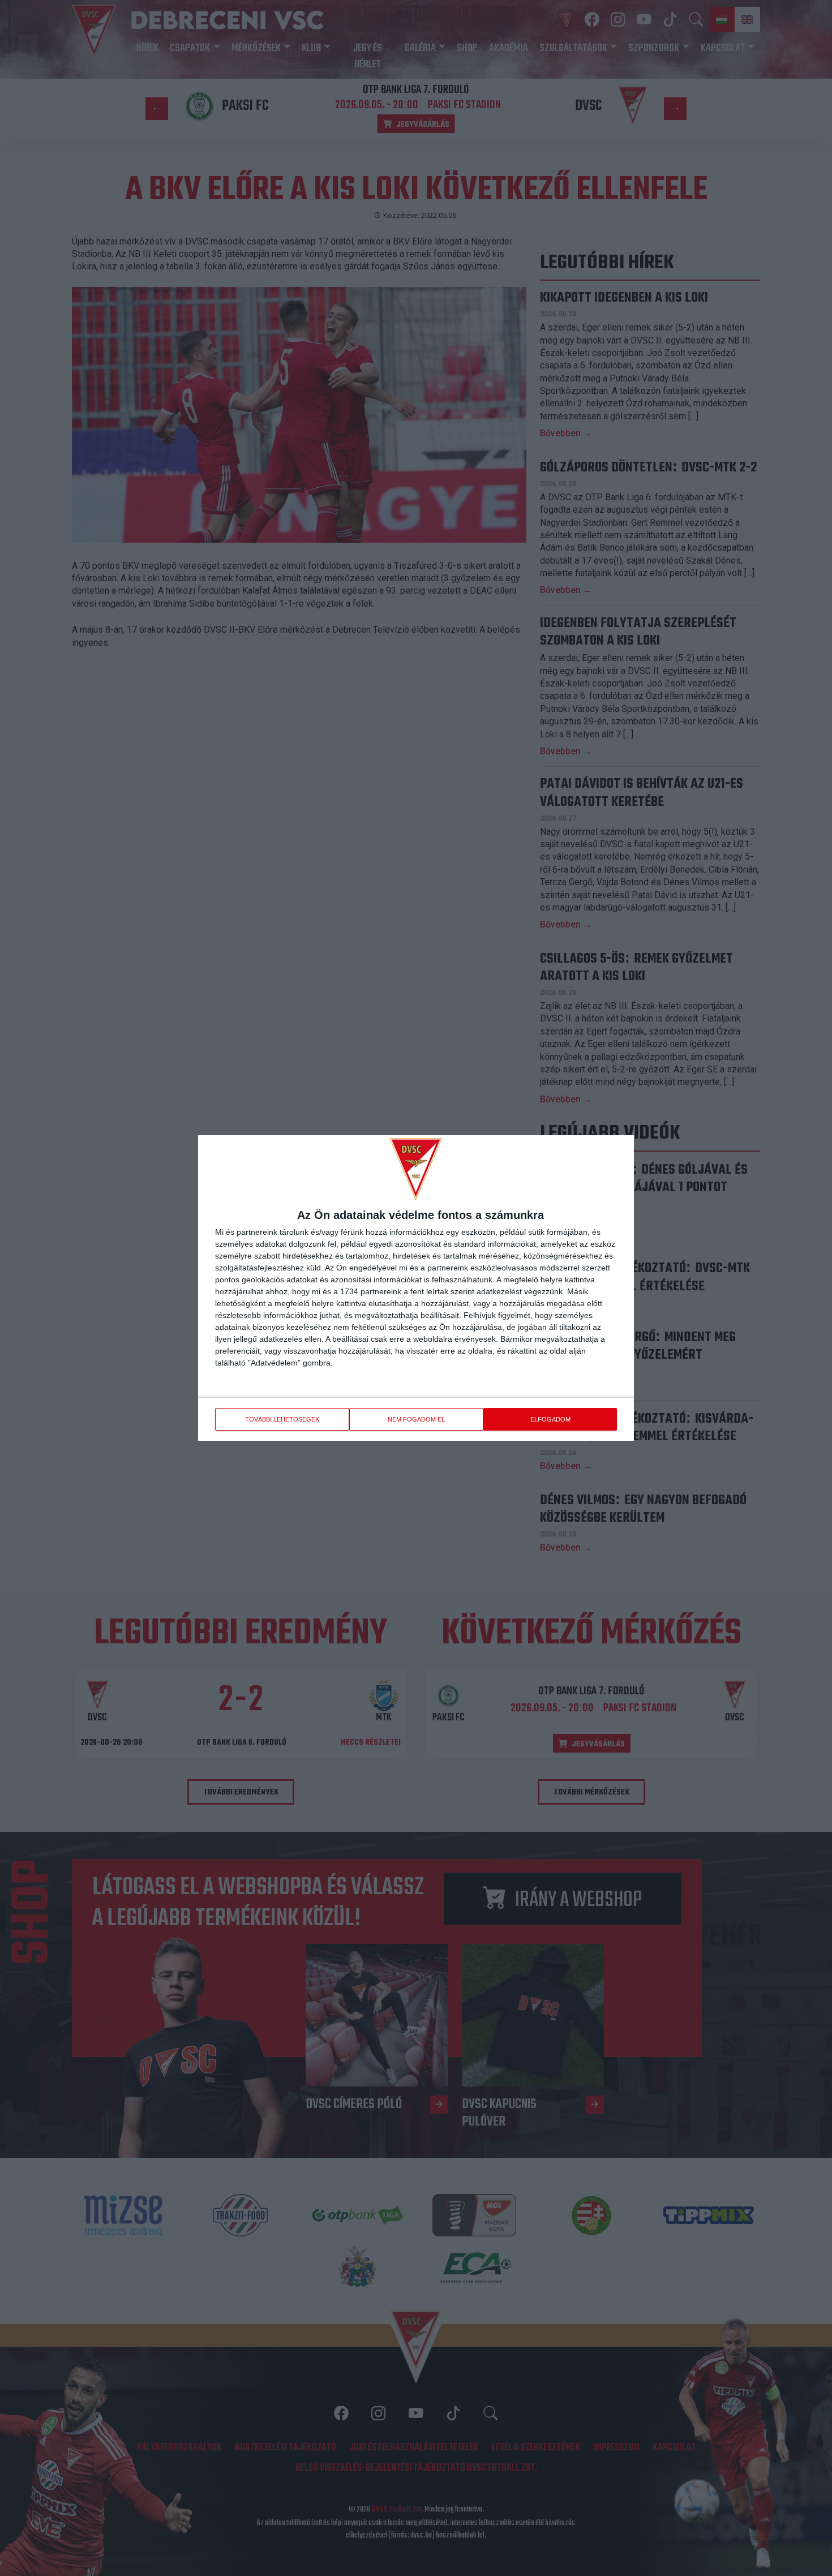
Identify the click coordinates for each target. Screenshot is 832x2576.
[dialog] (416, 1288)
